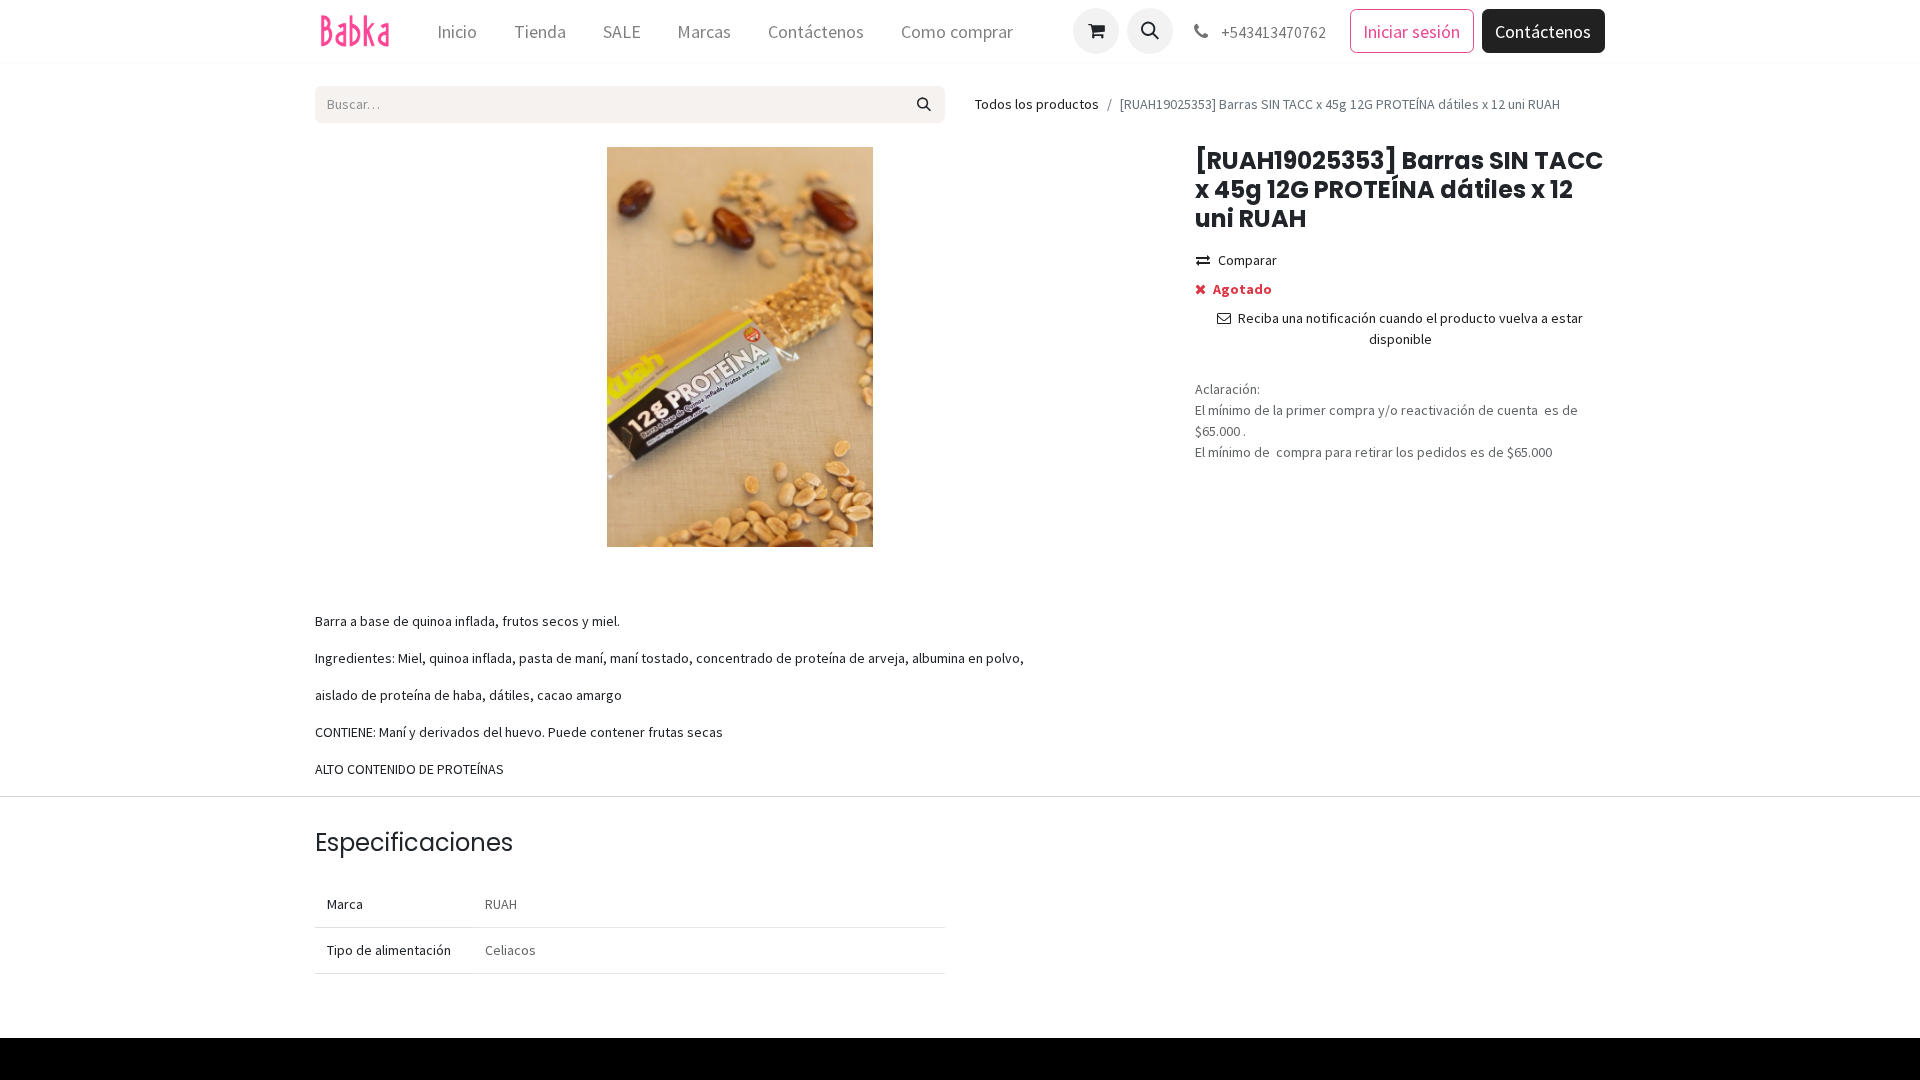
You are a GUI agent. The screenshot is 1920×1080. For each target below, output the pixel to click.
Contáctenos (1543, 31)
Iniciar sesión (1411, 31)
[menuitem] (457, 31)
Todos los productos (1037, 104)
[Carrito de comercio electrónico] (1096, 31)
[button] (1150, 31)
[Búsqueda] (924, 104)
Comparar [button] (1247, 260)
